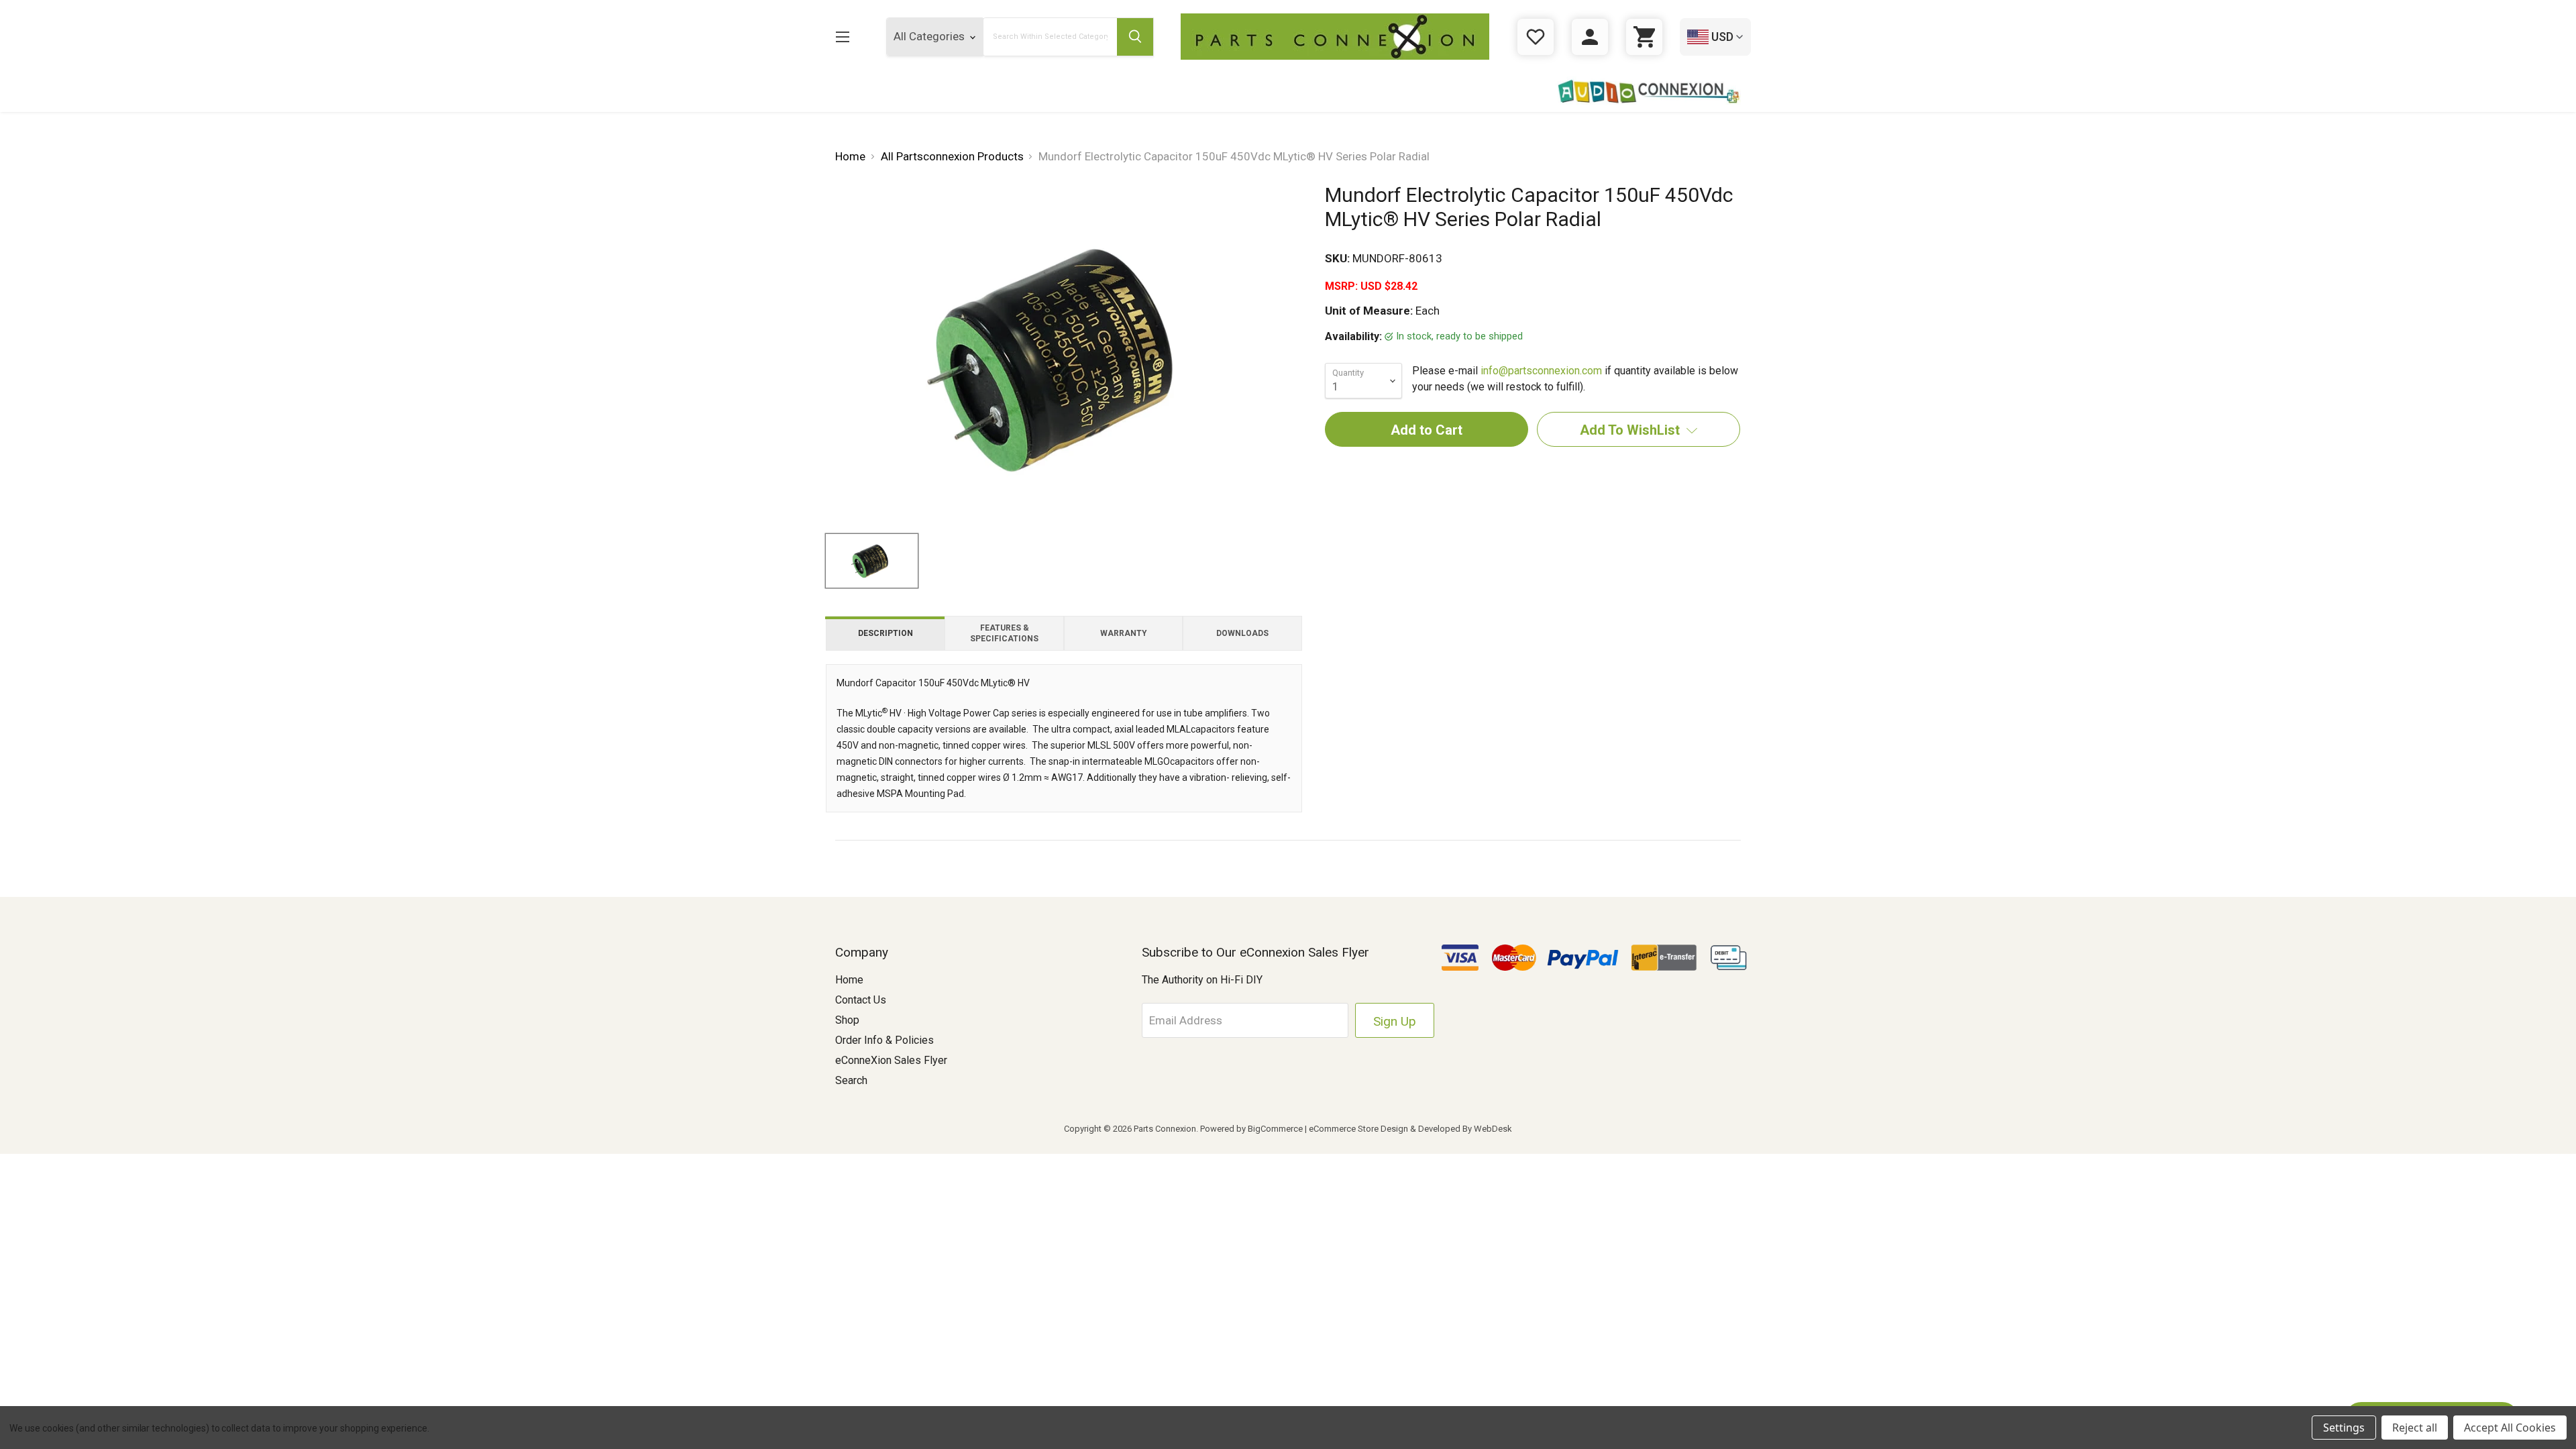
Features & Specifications (1004, 633)
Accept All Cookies (2510, 1428)
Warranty (1124, 633)
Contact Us (861, 1000)
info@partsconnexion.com (1541, 371)
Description (885, 633)
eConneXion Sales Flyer (891, 1060)
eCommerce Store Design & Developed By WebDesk (1410, 1129)
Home (849, 980)
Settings (2344, 1428)
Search (851, 1080)
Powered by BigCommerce (1251, 1129)
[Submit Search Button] (1135, 37)
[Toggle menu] (842, 37)
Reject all (2415, 1428)
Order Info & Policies (884, 1040)
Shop (847, 1020)
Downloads (1242, 633)
